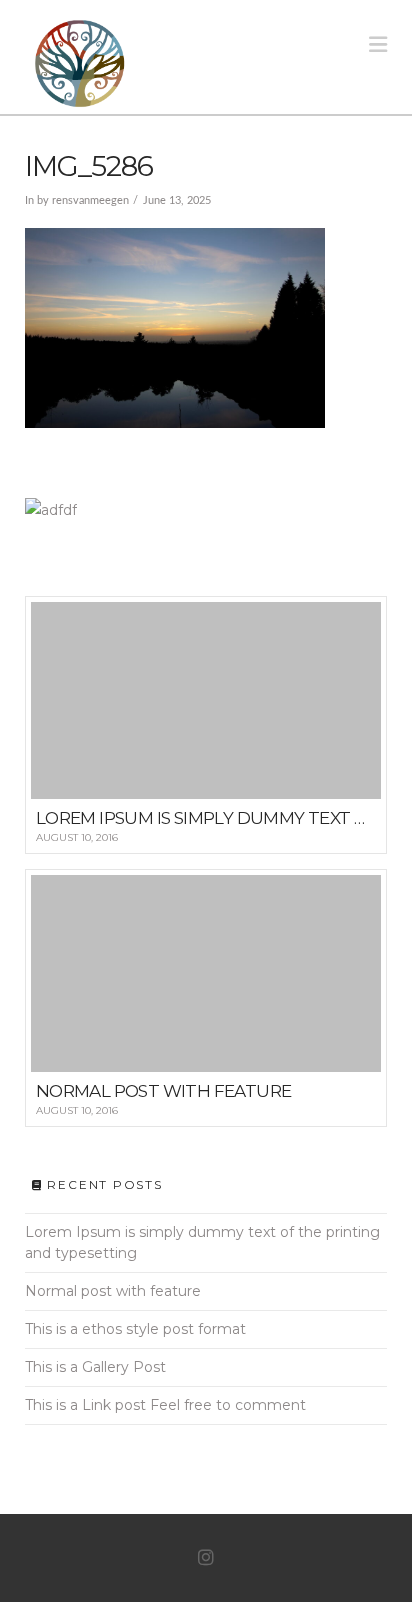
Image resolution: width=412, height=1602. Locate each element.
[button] (378, 44)
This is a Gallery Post (95, 1367)
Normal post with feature (113, 1291)
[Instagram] (206, 1558)
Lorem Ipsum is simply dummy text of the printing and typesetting (202, 1242)
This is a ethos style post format (135, 1329)
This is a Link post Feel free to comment (165, 1405)
